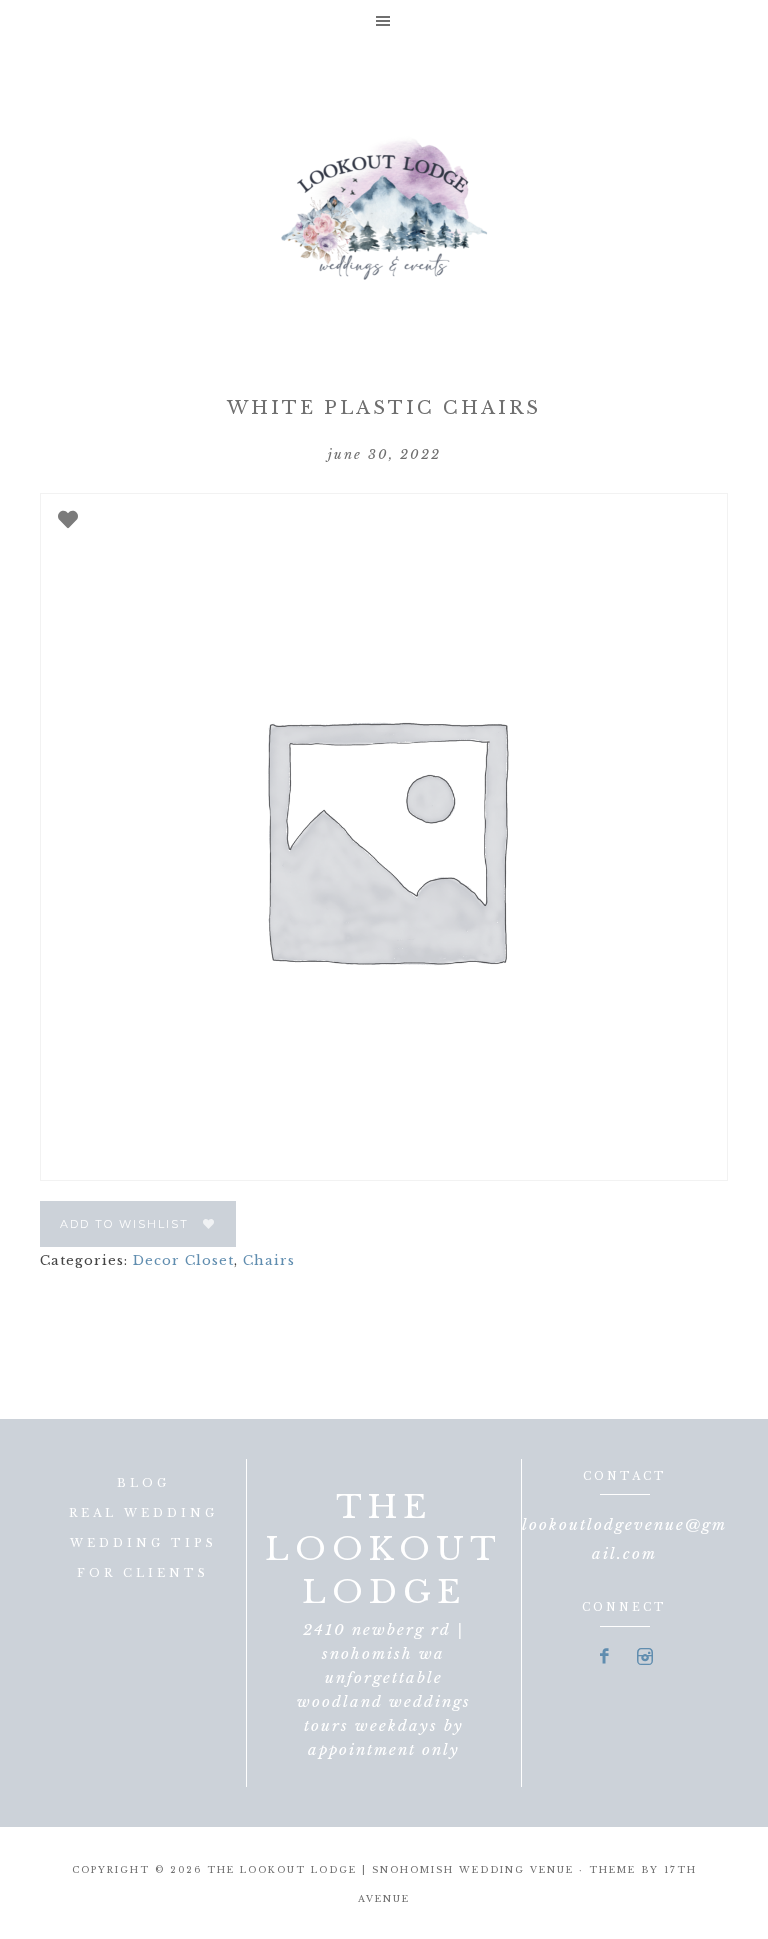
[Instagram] (645, 1658)
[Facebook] (605, 1658)
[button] (384, 20)
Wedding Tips (143, 1543)
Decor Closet (183, 1260)
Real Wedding (143, 1513)
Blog (143, 1483)
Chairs (269, 1260)
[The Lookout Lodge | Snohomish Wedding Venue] (384, 206)
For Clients (143, 1573)
